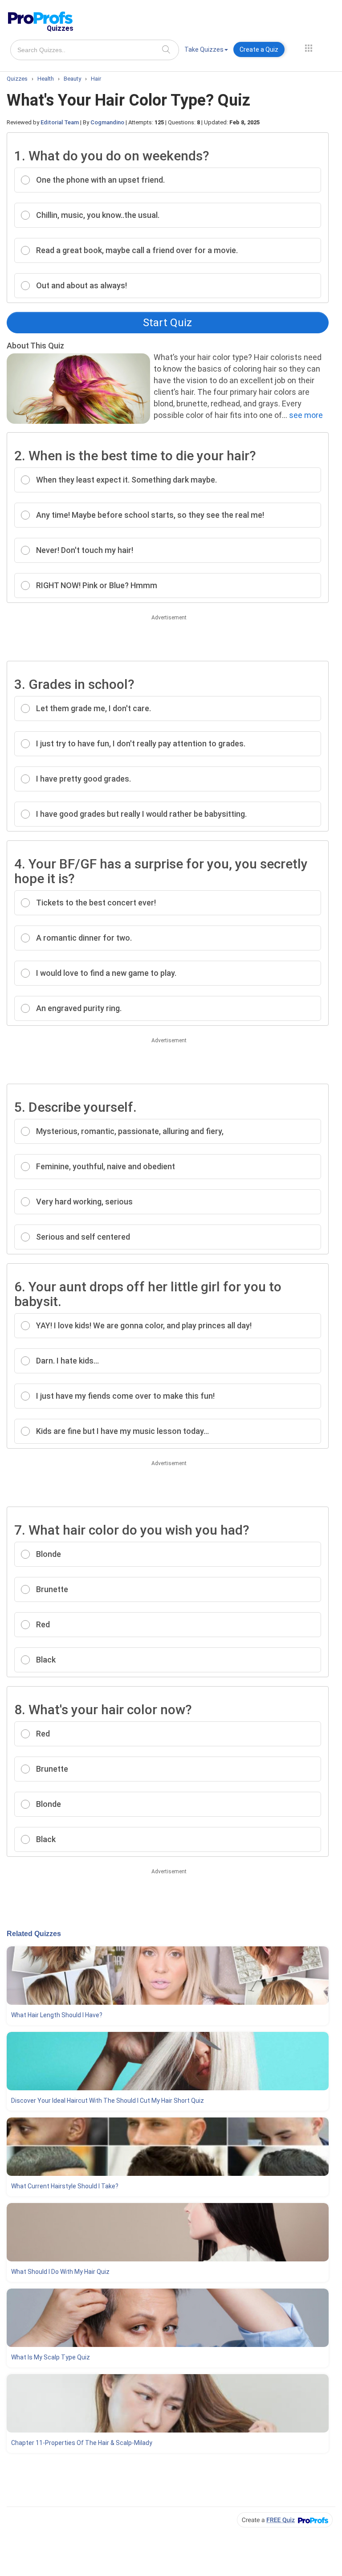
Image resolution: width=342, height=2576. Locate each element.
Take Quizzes (204, 49)
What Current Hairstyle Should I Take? (65, 2186)
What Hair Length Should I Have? (57, 2015)
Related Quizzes (34, 1934)
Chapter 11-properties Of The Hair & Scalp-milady (82, 2443)
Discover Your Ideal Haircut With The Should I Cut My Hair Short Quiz (108, 2101)
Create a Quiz (259, 49)
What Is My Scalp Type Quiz (51, 2357)
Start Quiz (167, 323)
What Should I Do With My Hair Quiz (60, 2272)
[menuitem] (206, 51)
